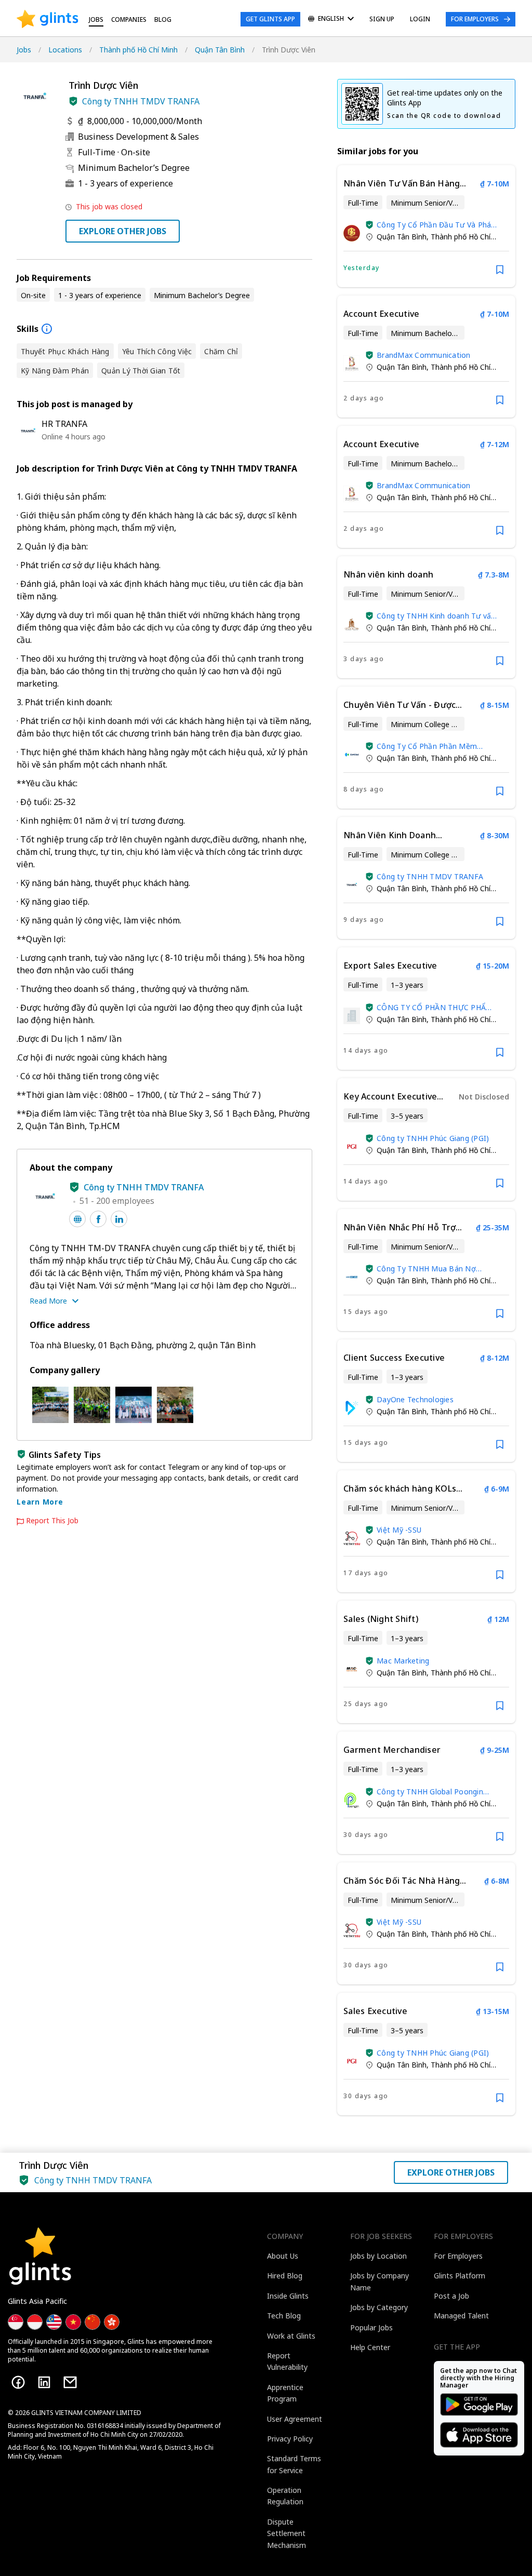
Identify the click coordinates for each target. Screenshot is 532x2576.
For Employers (475, 19)
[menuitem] (331, 19)
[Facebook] (18, 2382)
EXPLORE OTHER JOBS (123, 231)
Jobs (96, 19)
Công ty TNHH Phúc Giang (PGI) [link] (433, 1138)
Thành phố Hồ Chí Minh (138, 50)
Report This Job (52, 1521)
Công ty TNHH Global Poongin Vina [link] (430, 1792)
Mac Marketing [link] (403, 1661)
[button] (73, 101)
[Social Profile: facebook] (98, 1219)
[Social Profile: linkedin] (119, 1219)
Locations (65, 50)
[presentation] (48, 19)
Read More (48, 1301)
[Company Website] (77, 1219)
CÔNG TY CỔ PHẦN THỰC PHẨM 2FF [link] (435, 1007)
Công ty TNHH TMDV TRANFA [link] (430, 876)
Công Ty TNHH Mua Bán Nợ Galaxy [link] (426, 1269)
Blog (163, 19)
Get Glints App (270, 19)
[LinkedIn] (44, 2382)
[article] (426, 226)
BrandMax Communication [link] (424, 355)
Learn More (40, 1502)
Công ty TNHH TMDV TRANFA (141, 101)
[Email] (70, 2382)
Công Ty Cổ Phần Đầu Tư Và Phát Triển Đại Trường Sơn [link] (436, 225)
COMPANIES (129, 19)
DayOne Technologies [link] (415, 1399)
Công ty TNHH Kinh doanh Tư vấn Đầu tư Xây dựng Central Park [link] (436, 616)
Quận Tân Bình (220, 50)
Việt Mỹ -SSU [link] (399, 1530)
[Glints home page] (48, 19)
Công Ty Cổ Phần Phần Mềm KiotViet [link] (427, 746)
